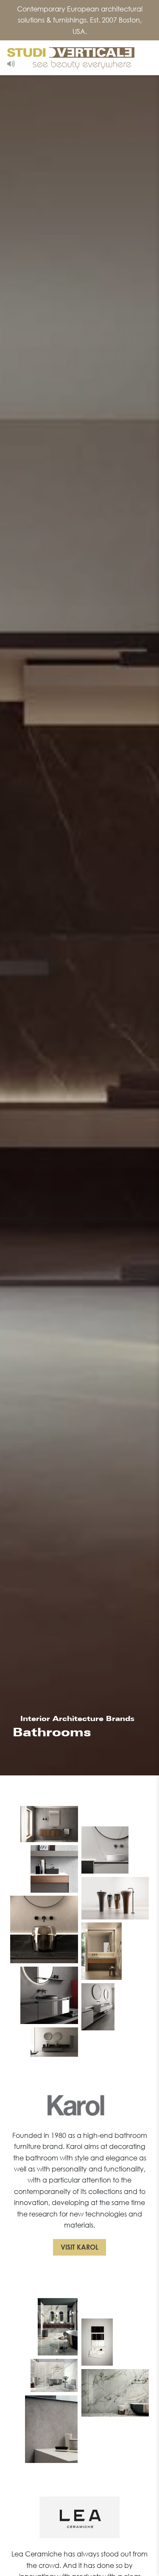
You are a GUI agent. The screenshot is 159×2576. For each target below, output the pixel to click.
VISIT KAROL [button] (79, 2247)
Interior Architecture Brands (76, 1719)
